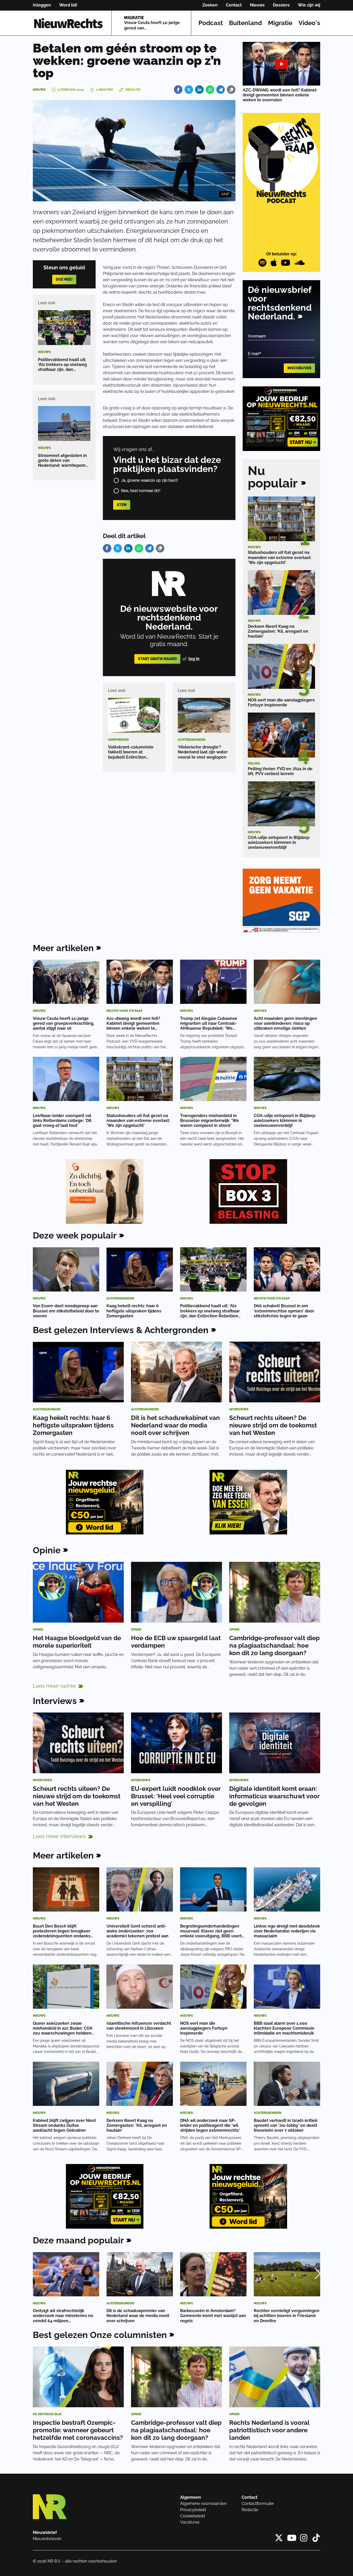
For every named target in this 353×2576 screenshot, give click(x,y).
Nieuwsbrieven (47, 2539)
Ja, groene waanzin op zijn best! (150, 480)
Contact (234, 5)
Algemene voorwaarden (203, 2504)
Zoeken (210, 5)
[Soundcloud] (300, 263)
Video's (309, 23)
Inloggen (42, 5)
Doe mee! (64, 279)
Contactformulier (258, 2504)
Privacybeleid (193, 2510)
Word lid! (68, 5)
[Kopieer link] (231, 90)
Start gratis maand (157, 659)
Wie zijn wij (309, 5)
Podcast (211, 23)
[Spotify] (262, 263)
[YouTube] (286, 263)
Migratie (280, 23)
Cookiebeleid (193, 2516)
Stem (122, 505)
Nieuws (257, 5)
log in (194, 659)
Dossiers (281, 5)
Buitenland (245, 23)
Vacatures (190, 2522)
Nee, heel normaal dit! (141, 491)
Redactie (250, 2510)
